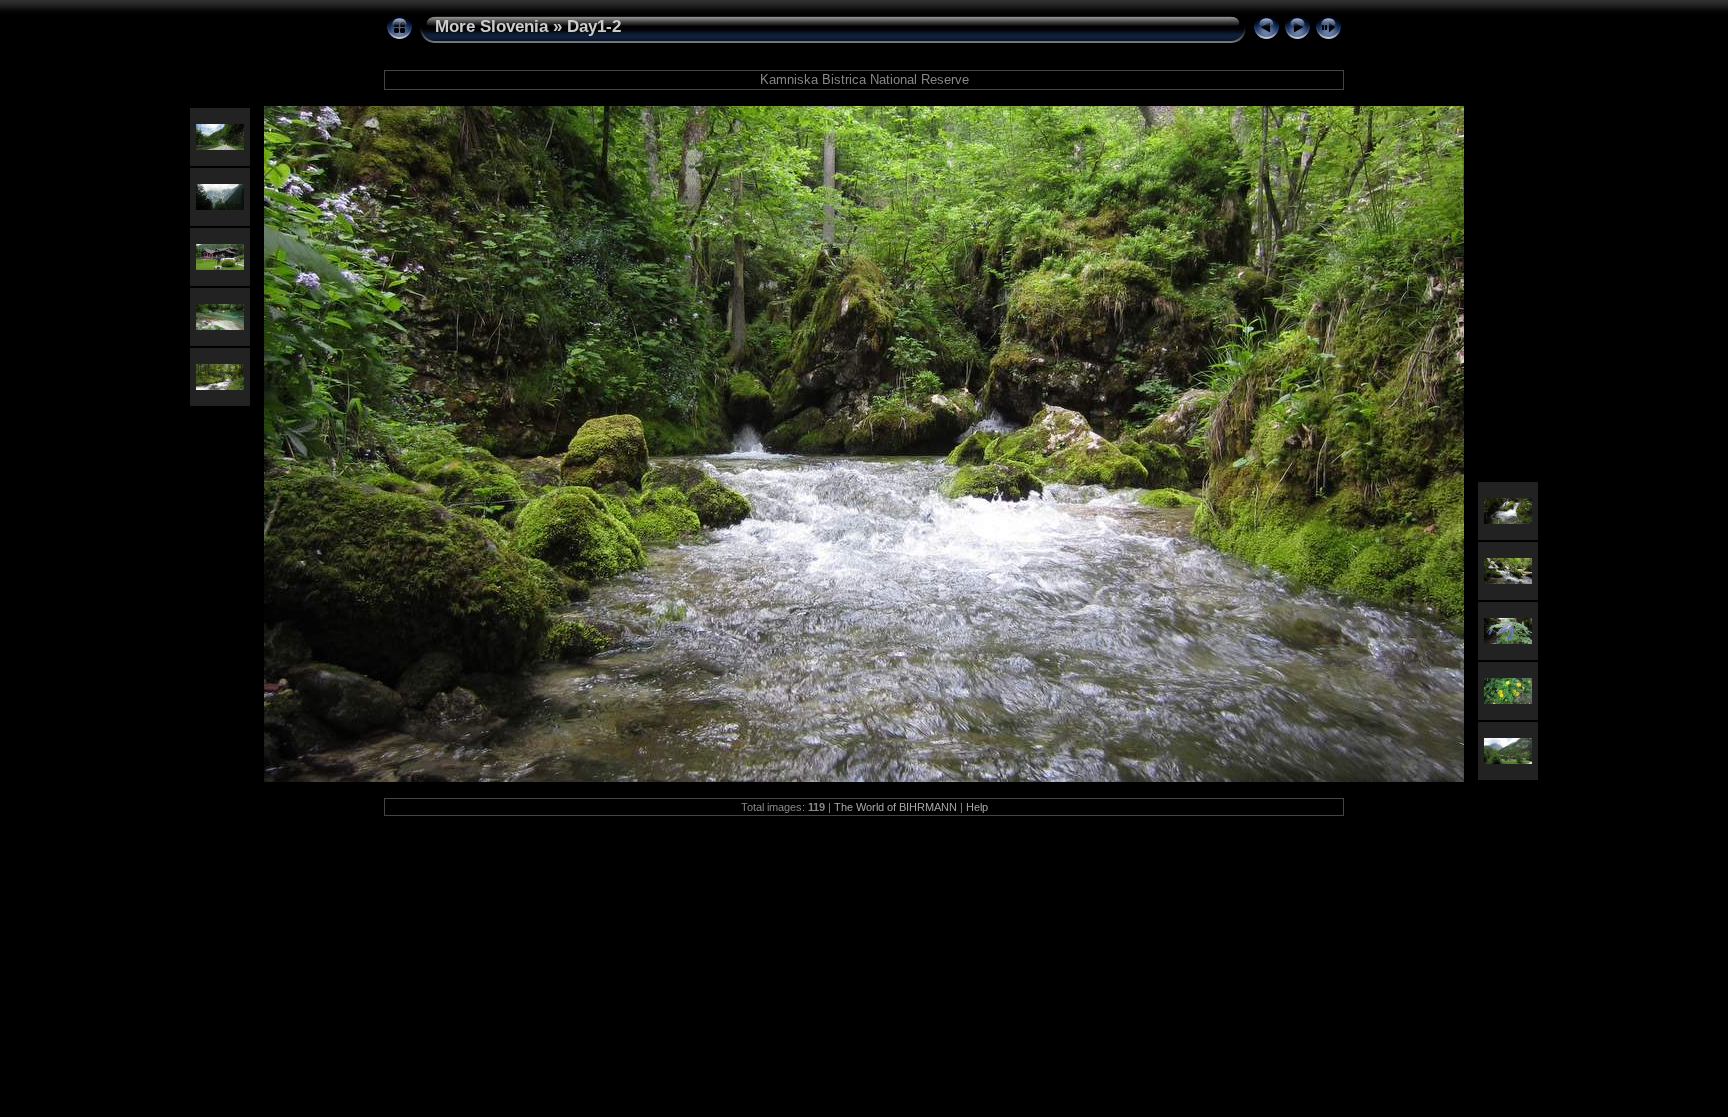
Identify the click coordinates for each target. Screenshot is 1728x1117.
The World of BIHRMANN (895, 807)
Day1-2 (594, 26)
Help (977, 807)
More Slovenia (491, 26)
